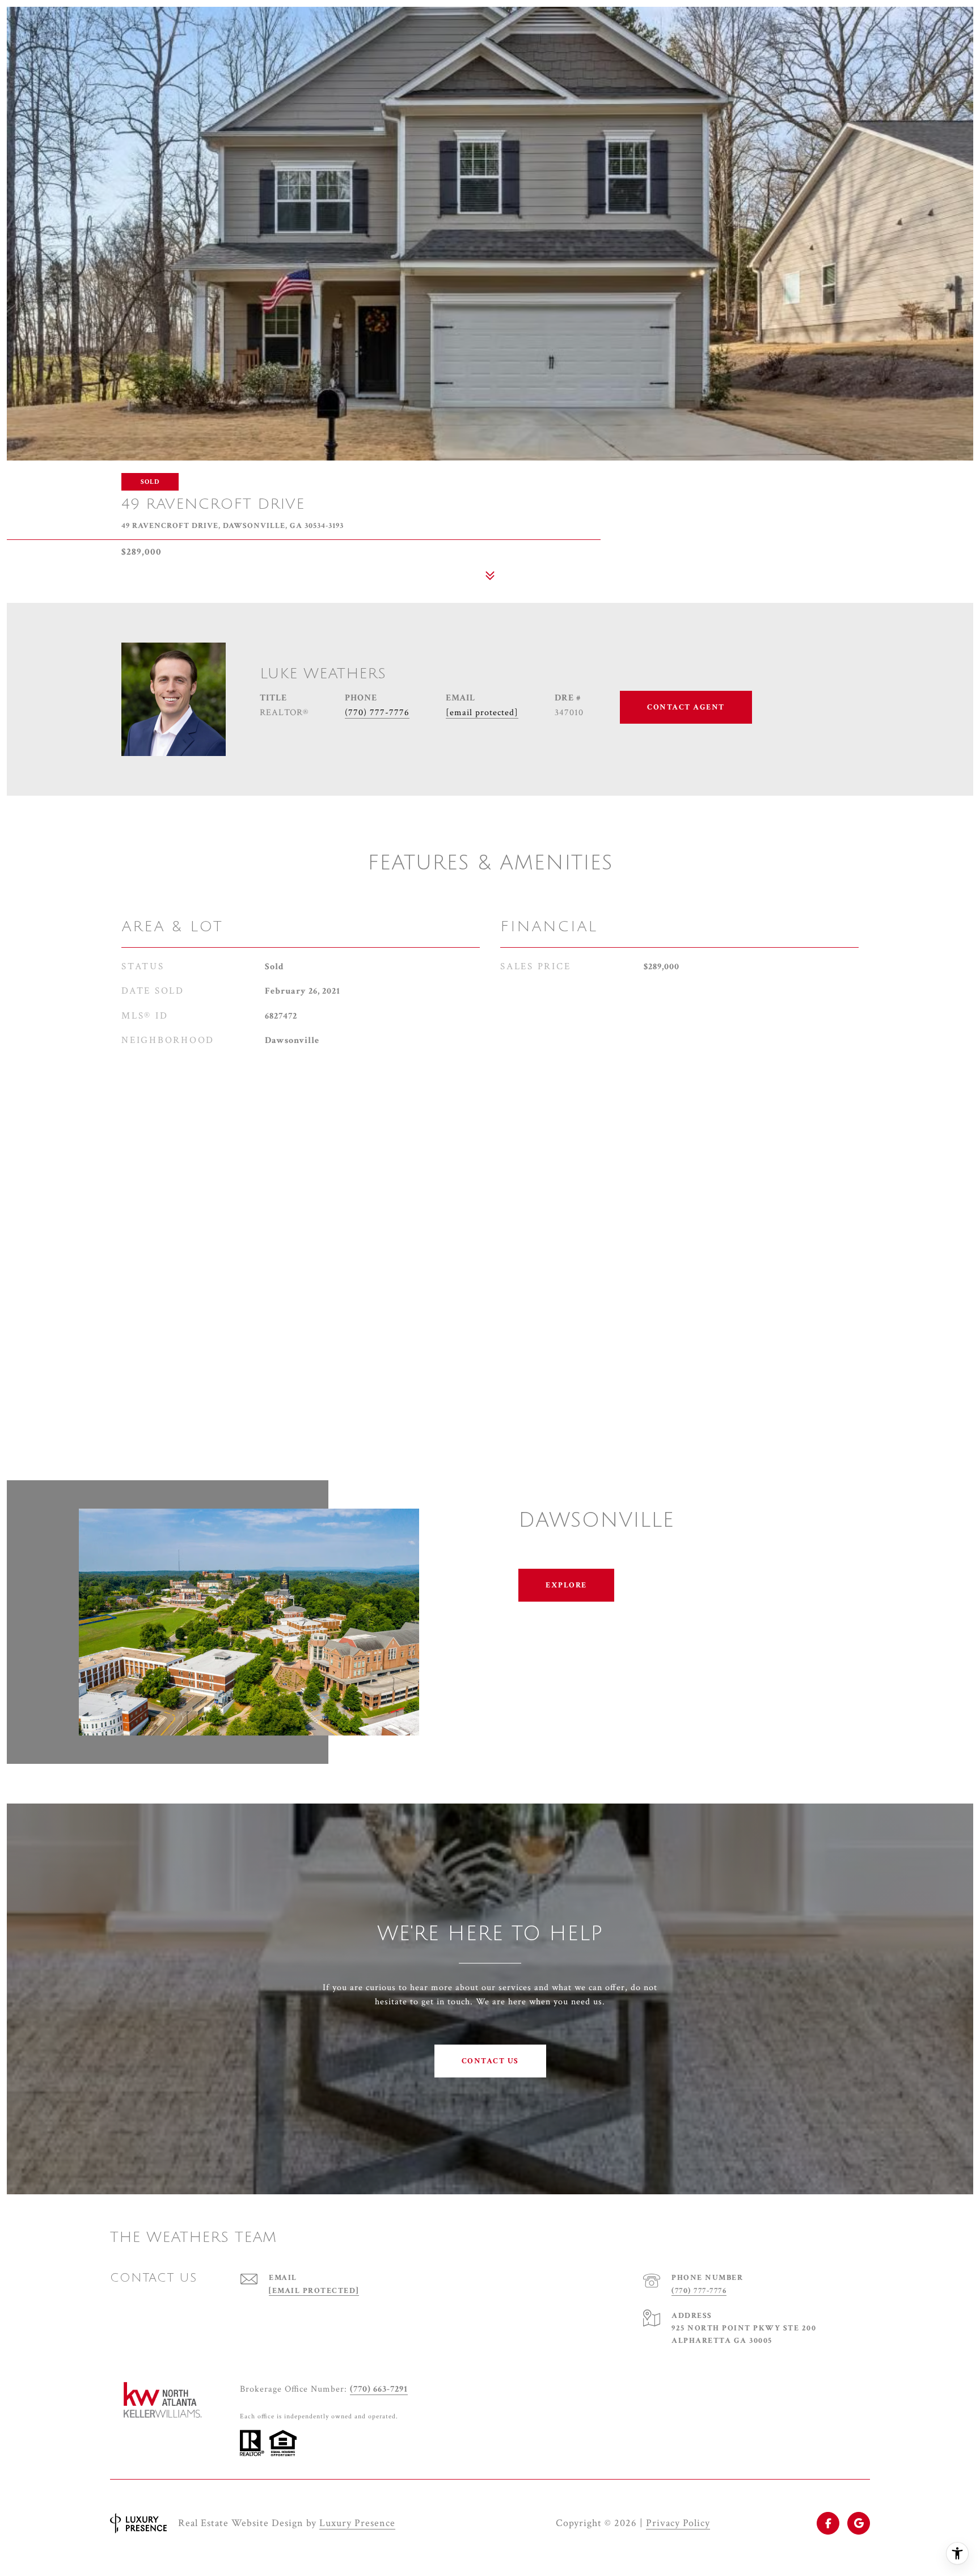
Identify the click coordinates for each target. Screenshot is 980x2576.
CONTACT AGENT (686, 707)
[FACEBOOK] (828, 2523)
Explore (566, 1585)
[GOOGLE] (859, 2523)
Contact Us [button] (490, 2061)
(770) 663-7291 (379, 2389)
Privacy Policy (678, 2523)
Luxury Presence (357, 2523)
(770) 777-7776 (377, 713)
